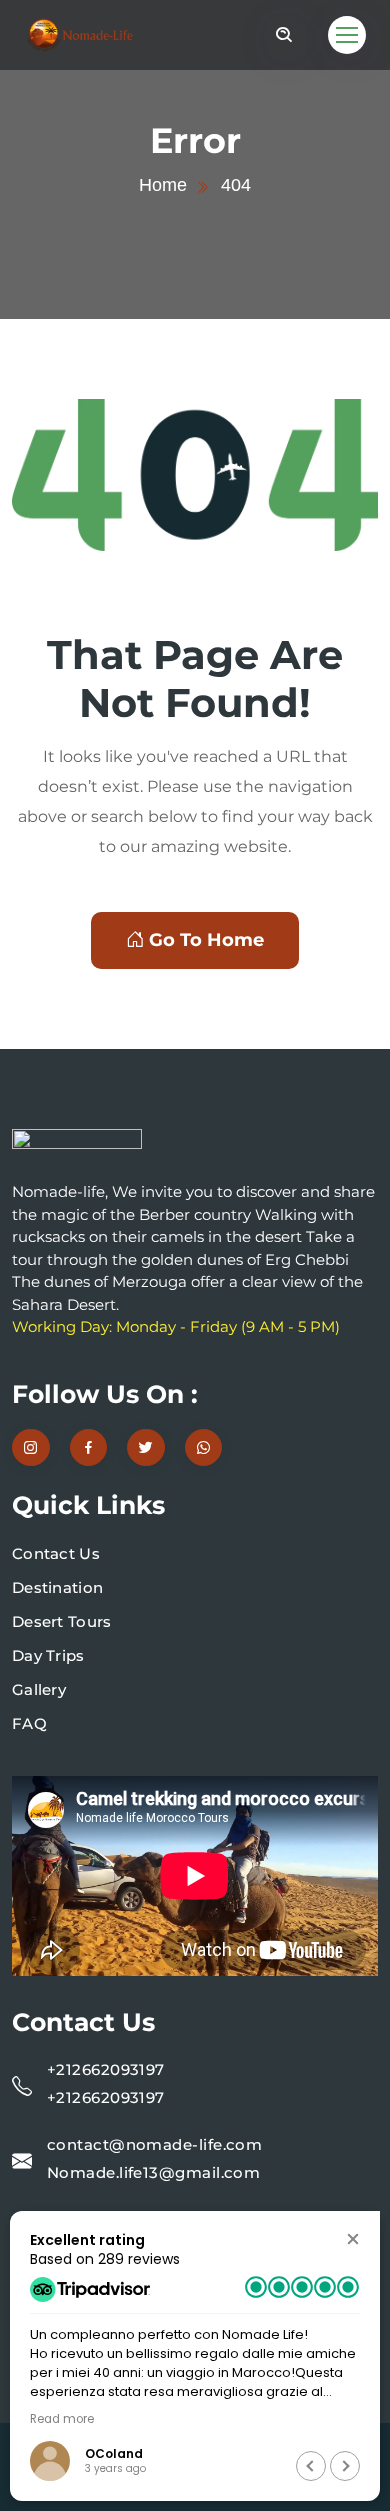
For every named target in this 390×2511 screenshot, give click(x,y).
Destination (57, 1587)
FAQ (29, 1723)
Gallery (39, 1689)
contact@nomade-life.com (154, 2144)
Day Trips (48, 1655)
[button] (352, 2238)
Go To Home (206, 940)
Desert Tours (62, 1621)
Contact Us (56, 1553)
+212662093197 (106, 2069)
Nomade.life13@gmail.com (153, 2172)
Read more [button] (328, 2419)
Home (163, 185)
